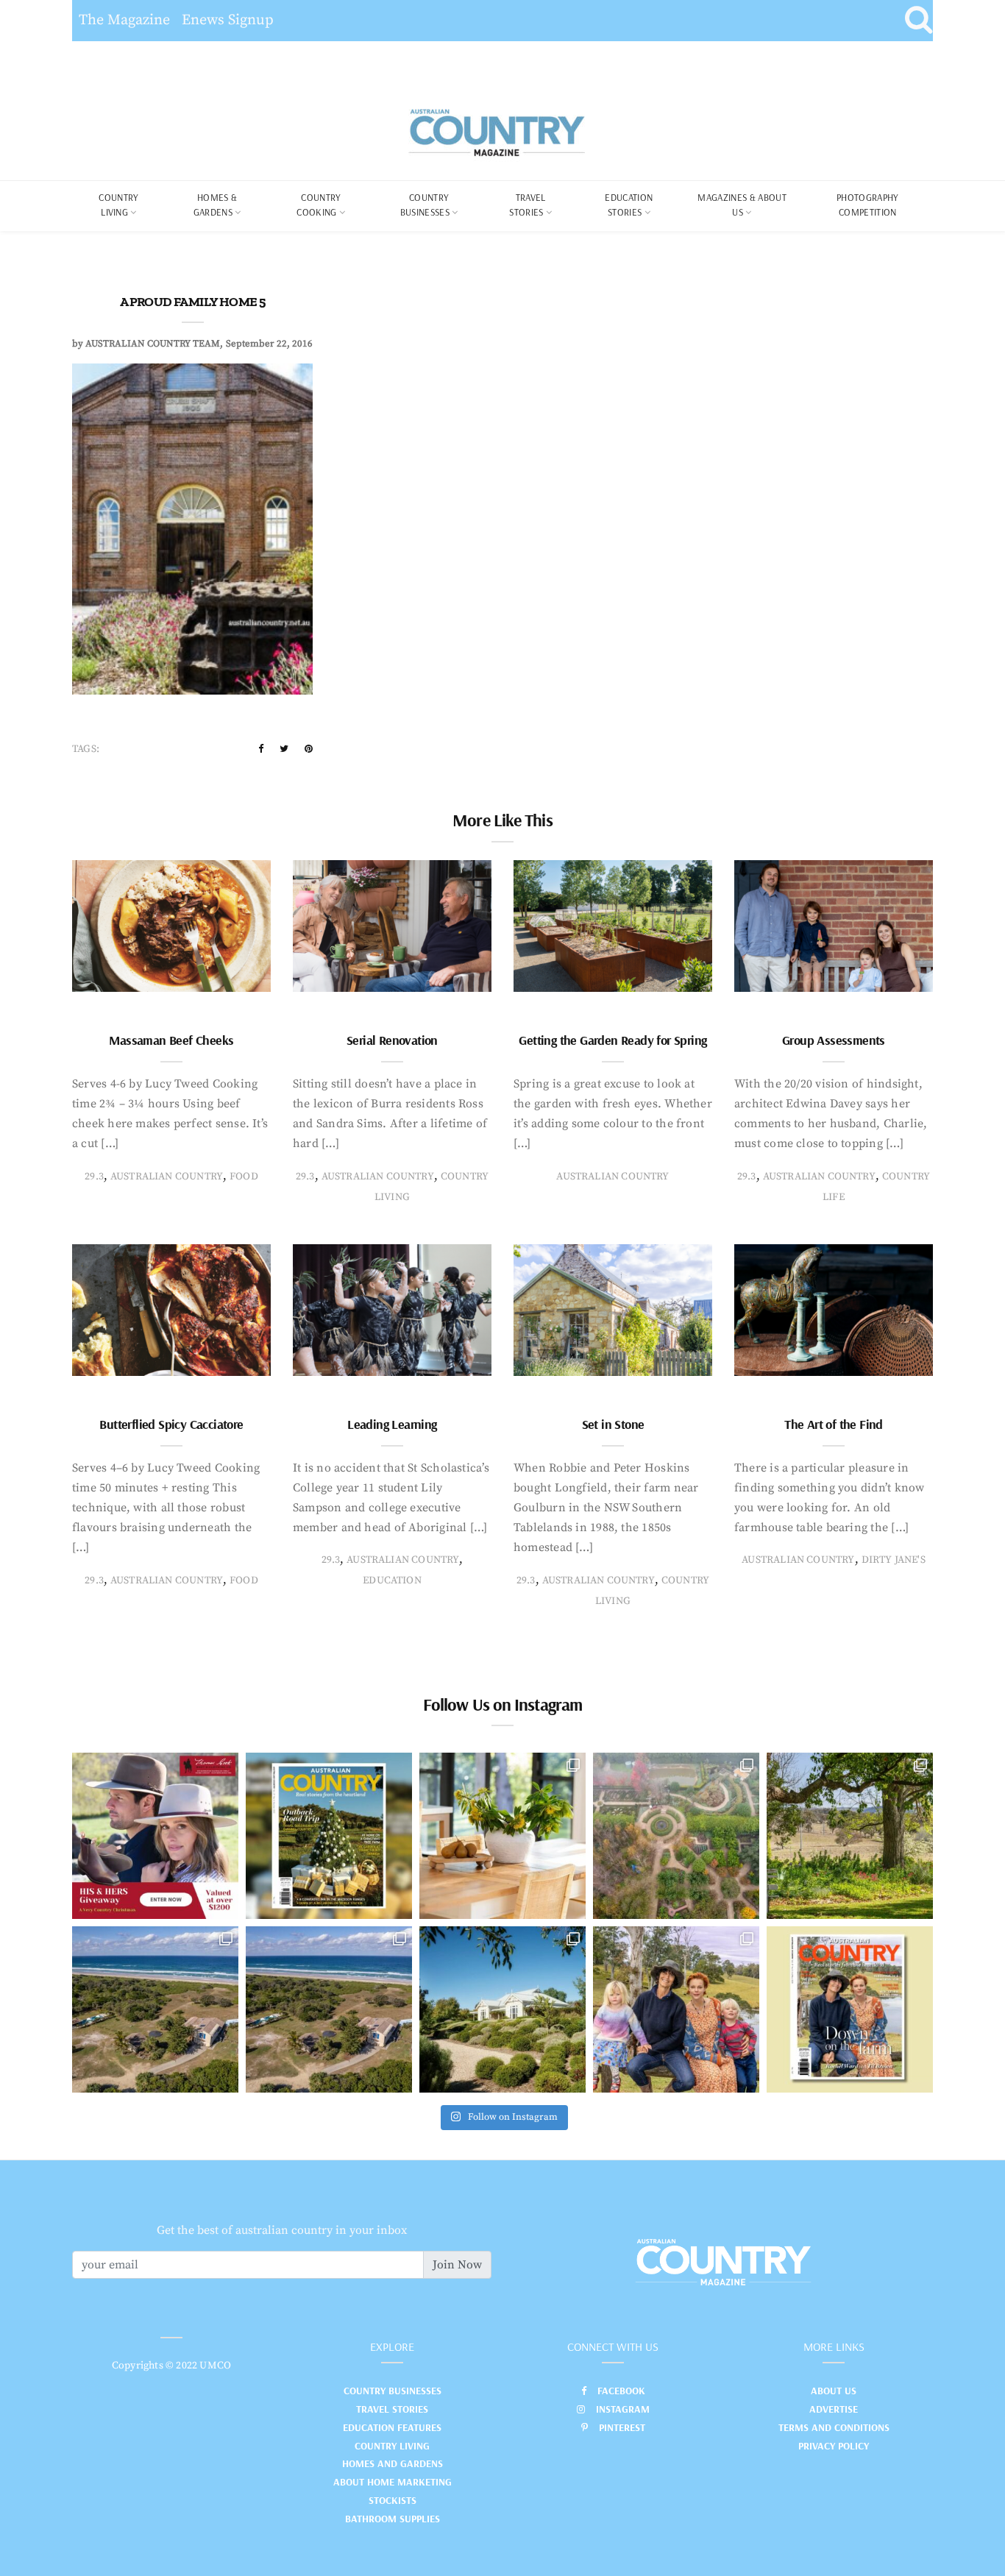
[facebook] (261, 749)
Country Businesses (425, 205)
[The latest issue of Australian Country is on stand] (329, 1836)
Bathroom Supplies (393, 2519)
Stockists (393, 2500)
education (392, 1580)
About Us (834, 2391)
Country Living (392, 2446)
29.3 (94, 1177)
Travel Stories (527, 205)
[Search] (919, 21)
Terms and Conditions (834, 2427)
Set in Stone (613, 1424)
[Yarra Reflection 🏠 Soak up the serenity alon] (676, 1836)
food (244, 1177)
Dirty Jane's (894, 1560)
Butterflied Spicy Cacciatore (171, 1424)
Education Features (392, 2427)
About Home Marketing (393, 2482)
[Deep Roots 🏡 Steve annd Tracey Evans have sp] (850, 1836)
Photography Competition (868, 205)
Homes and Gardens (393, 2463)
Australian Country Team (153, 344)
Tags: (86, 749)
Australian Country (167, 1177)
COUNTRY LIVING (118, 205)
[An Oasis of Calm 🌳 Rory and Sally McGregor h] (502, 2009)
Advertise (834, 2409)
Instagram (623, 2409)
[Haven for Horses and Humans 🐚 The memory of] (155, 2009)
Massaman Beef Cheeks (171, 1040)
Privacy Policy (834, 2446)
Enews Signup (228, 20)
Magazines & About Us (742, 205)
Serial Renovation (392, 1040)
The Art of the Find (834, 1424)
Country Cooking (319, 205)
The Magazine (124, 20)
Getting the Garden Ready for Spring (612, 1040)
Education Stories (629, 205)
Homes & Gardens (216, 205)
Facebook (621, 2391)
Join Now (457, 2265)
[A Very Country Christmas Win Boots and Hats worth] (155, 1836)
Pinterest (622, 2427)
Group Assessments (834, 1040)
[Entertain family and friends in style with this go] (502, 1836)
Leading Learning (392, 1424)
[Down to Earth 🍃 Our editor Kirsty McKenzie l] (676, 2009)
